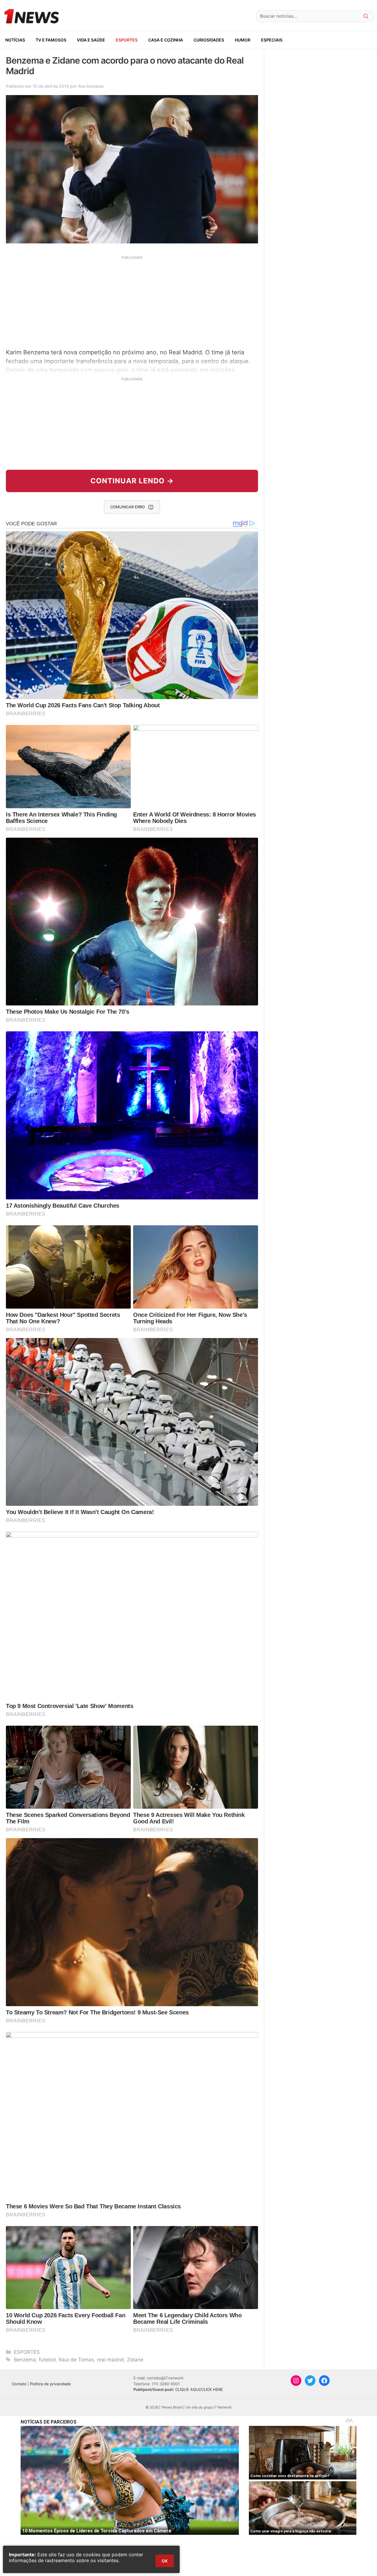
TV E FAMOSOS (51, 40)
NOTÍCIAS (15, 40)
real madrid (110, 2360)
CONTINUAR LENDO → (132, 481)
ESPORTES (127, 40)
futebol (47, 2360)
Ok (165, 2561)
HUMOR (243, 40)
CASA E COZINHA (166, 40)
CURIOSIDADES (209, 40)
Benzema (25, 2360)
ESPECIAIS (272, 40)
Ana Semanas (91, 86)
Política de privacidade (51, 2384)
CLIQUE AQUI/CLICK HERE (199, 2389)
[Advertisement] (132, 301)
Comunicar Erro (128, 507)
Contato (19, 2384)
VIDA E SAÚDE (91, 40)
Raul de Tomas (76, 2360)
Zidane (135, 2360)
